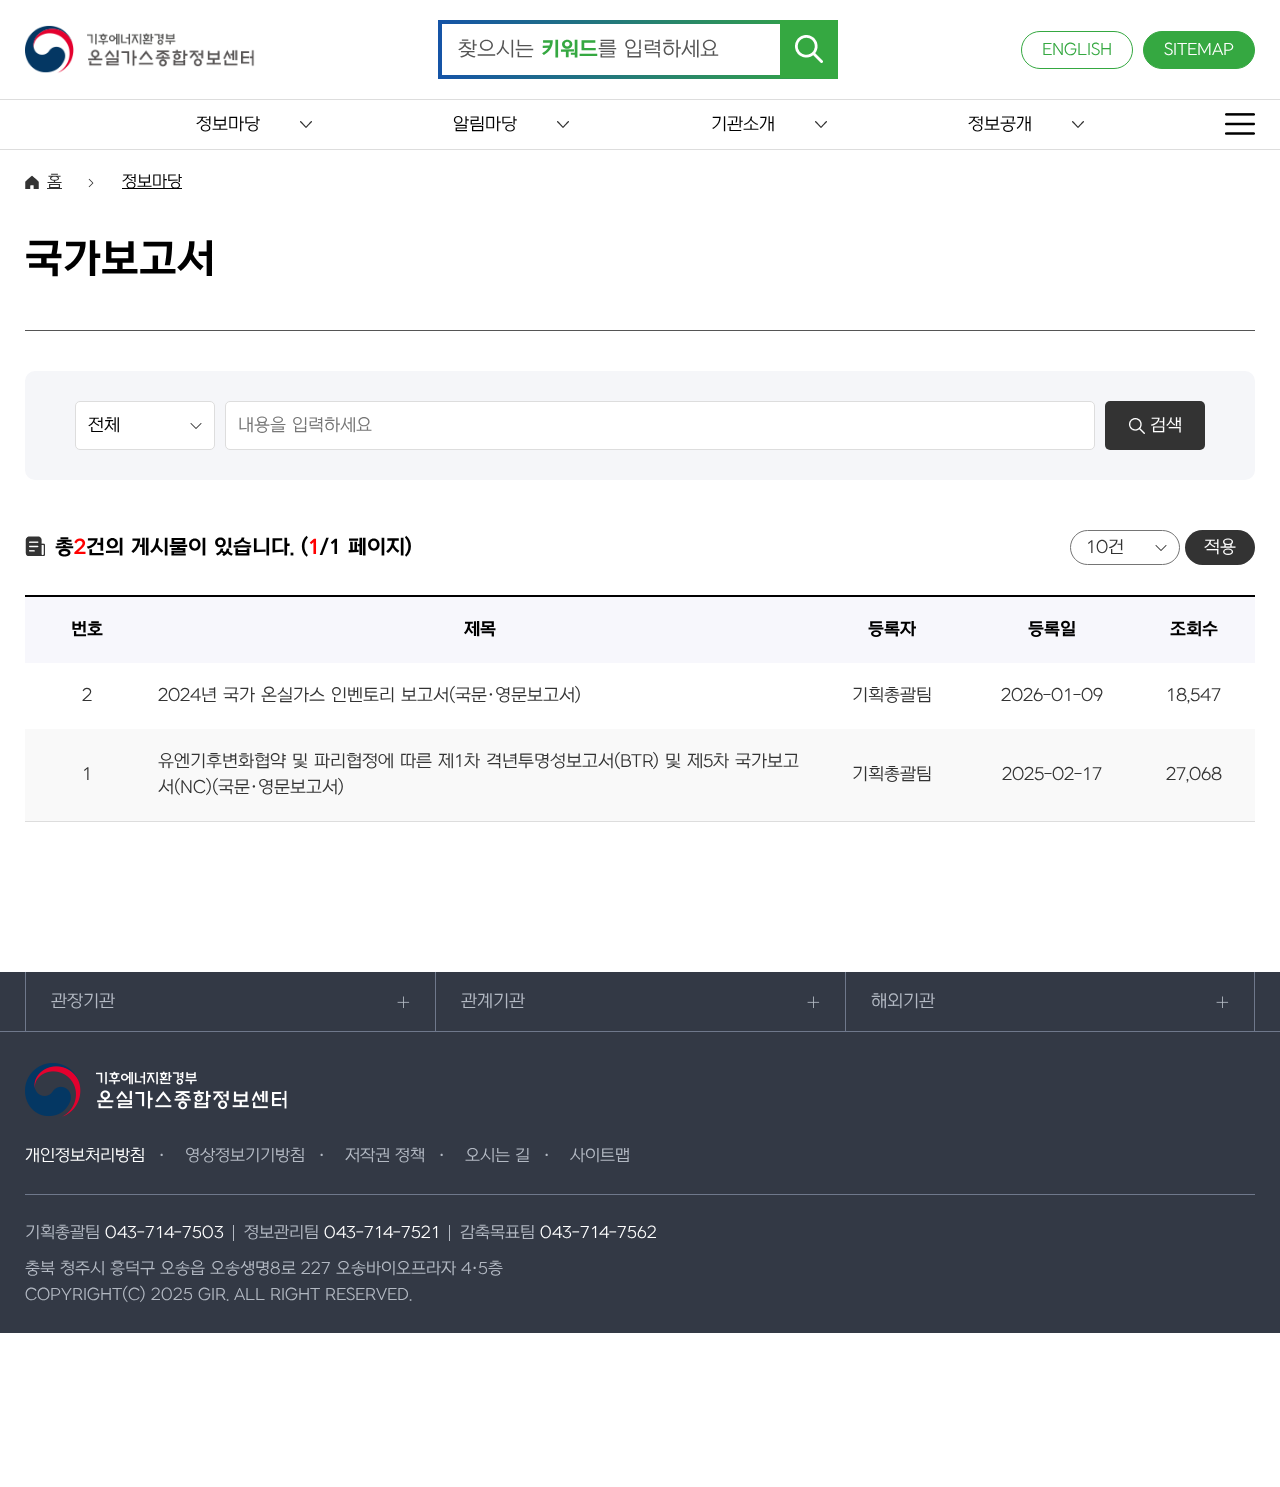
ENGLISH (1077, 50)
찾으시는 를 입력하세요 (588, 50)
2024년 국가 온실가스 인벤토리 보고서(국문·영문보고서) (369, 695)
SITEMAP (1199, 50)
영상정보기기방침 (245, 1156)
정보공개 (1000, 124)
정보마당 (228, 124)
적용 (1220, 547)
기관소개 (743, 124)
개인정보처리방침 (85, 1156)
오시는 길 (497, 1156)
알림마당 (485, 124)
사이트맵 (600, 1156)
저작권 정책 (385, 1156)
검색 (1166, 425)
